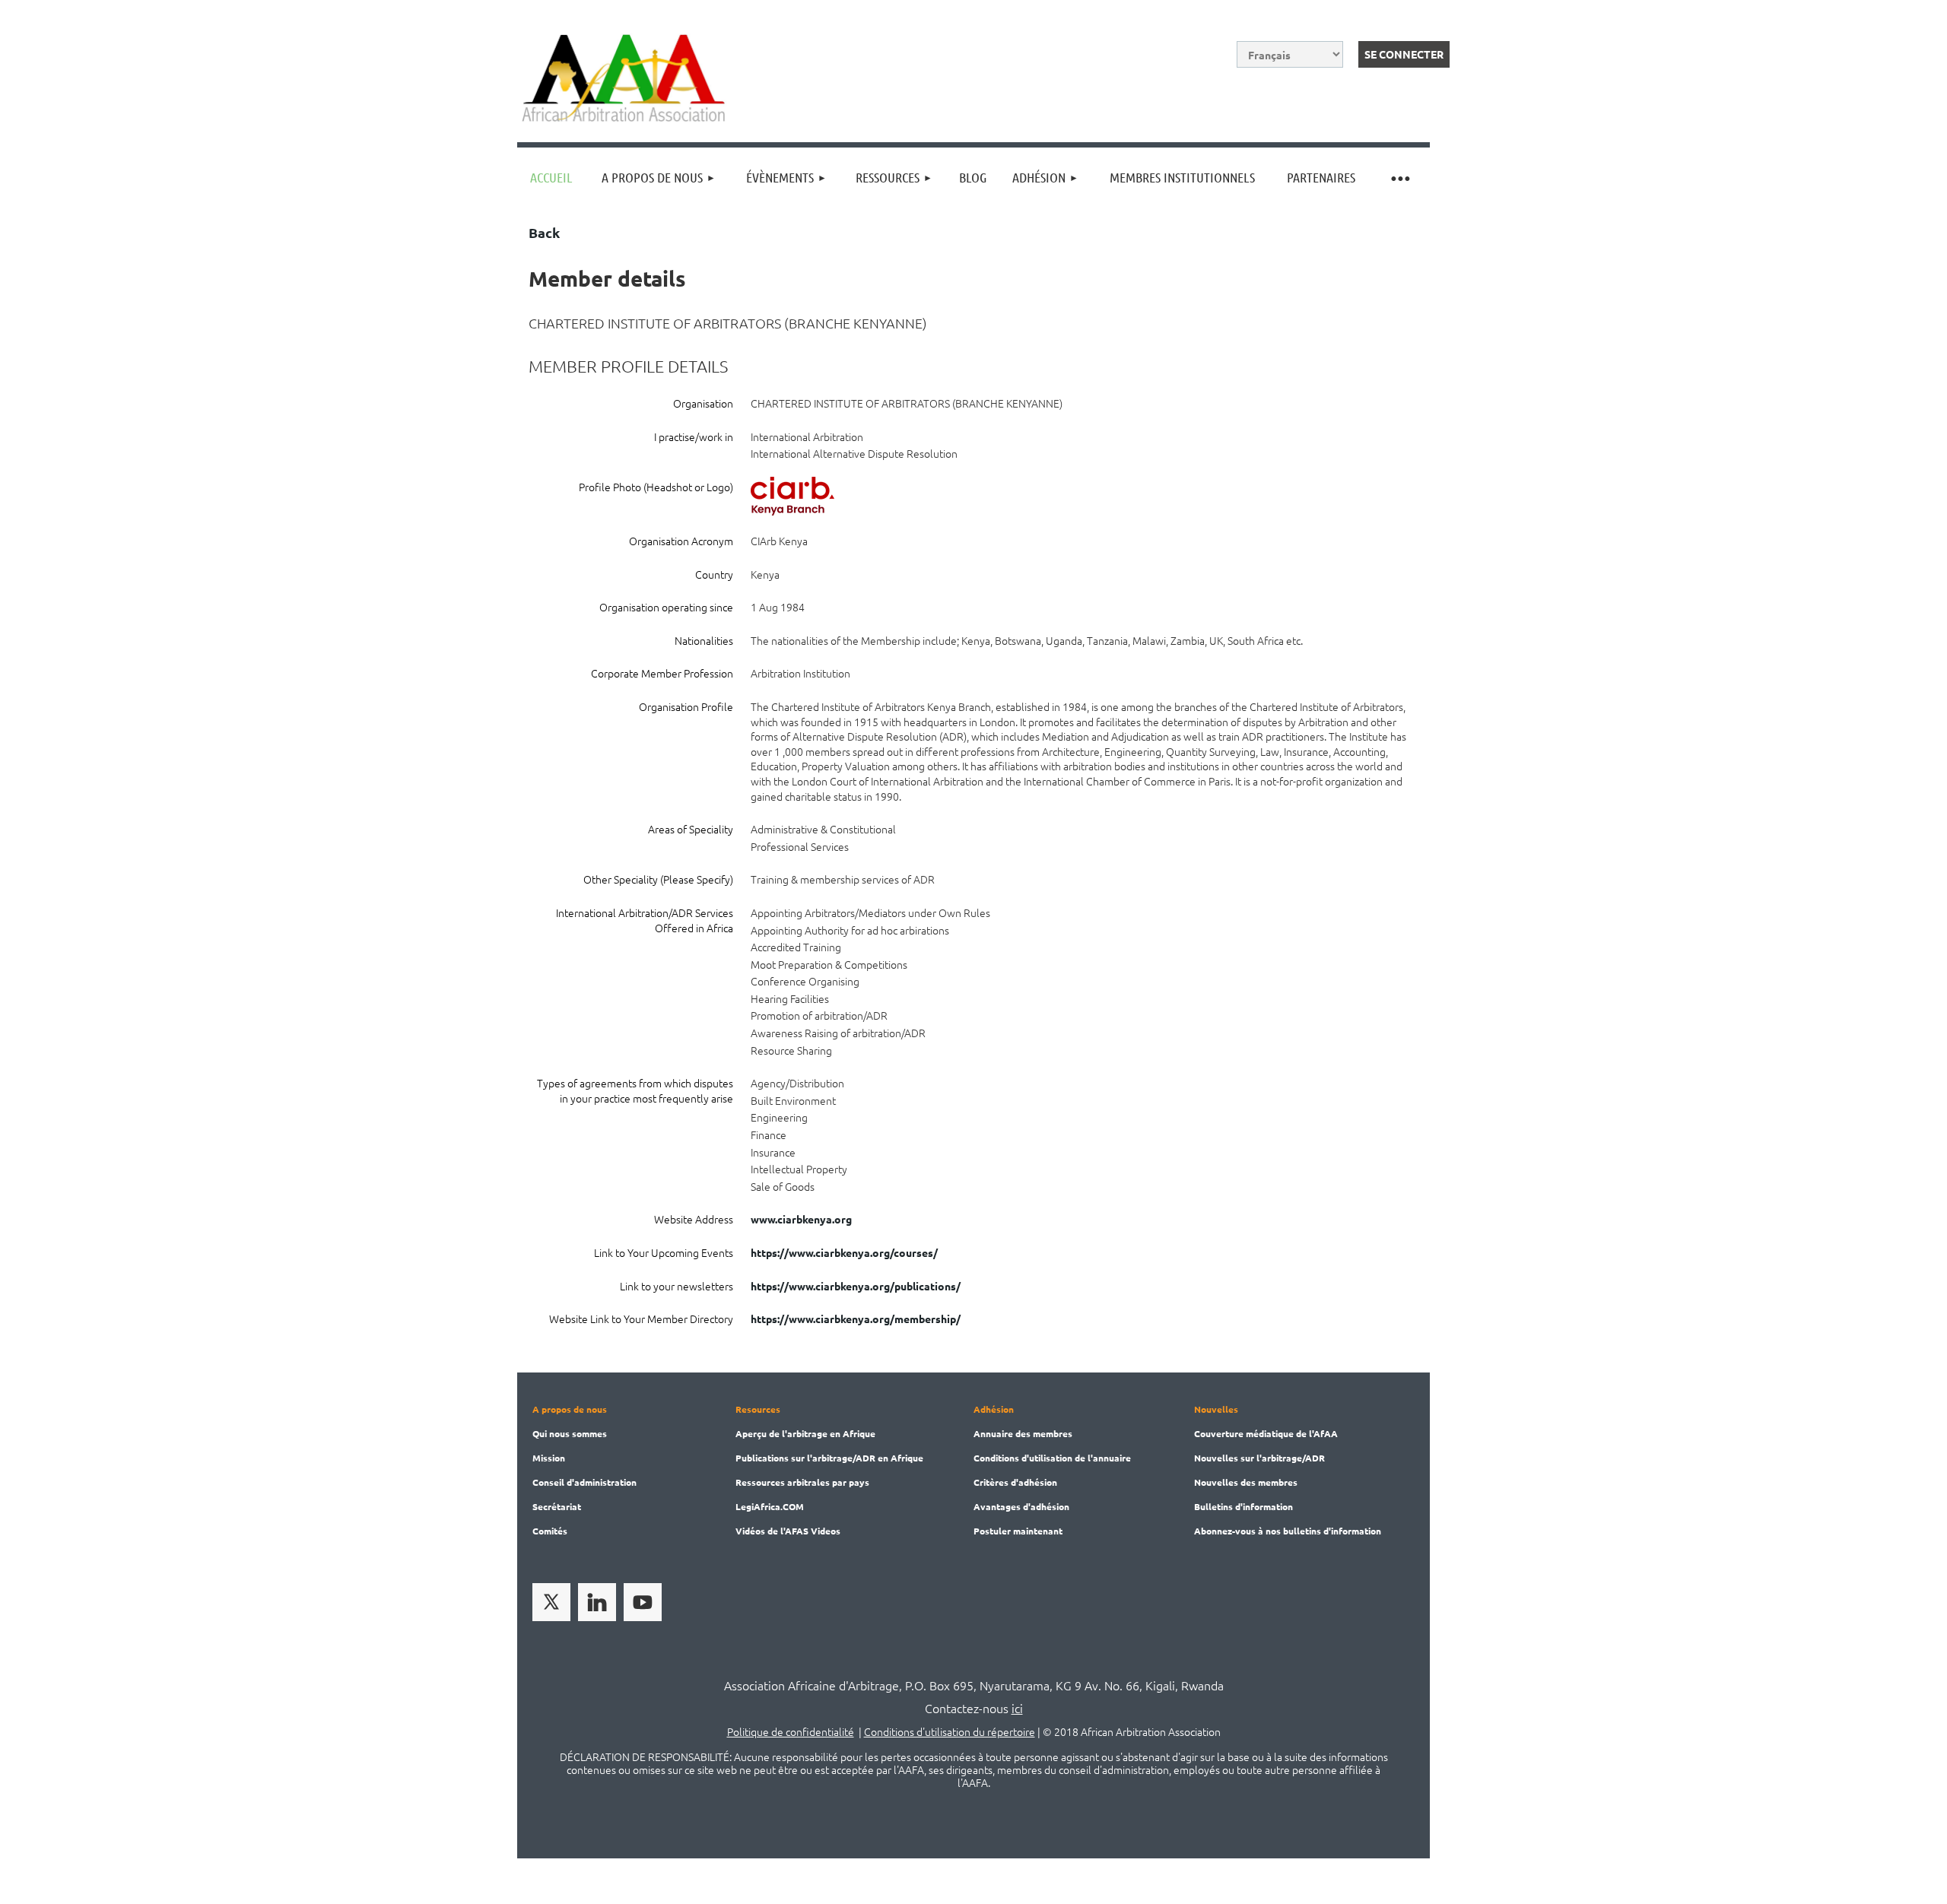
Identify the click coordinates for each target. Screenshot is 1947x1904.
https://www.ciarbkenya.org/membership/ (856, 1319)
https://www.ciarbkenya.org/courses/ (844, 1252)
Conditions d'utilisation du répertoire (950, 1731)
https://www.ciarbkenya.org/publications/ (856, 1286)
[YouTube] (643, 1602)
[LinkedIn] (597, 1602)
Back (544, 232)
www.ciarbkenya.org (801, 1219)
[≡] (1399, 178)
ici (1017, 1708)
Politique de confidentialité (791, 1731)
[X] (551, 1602)
